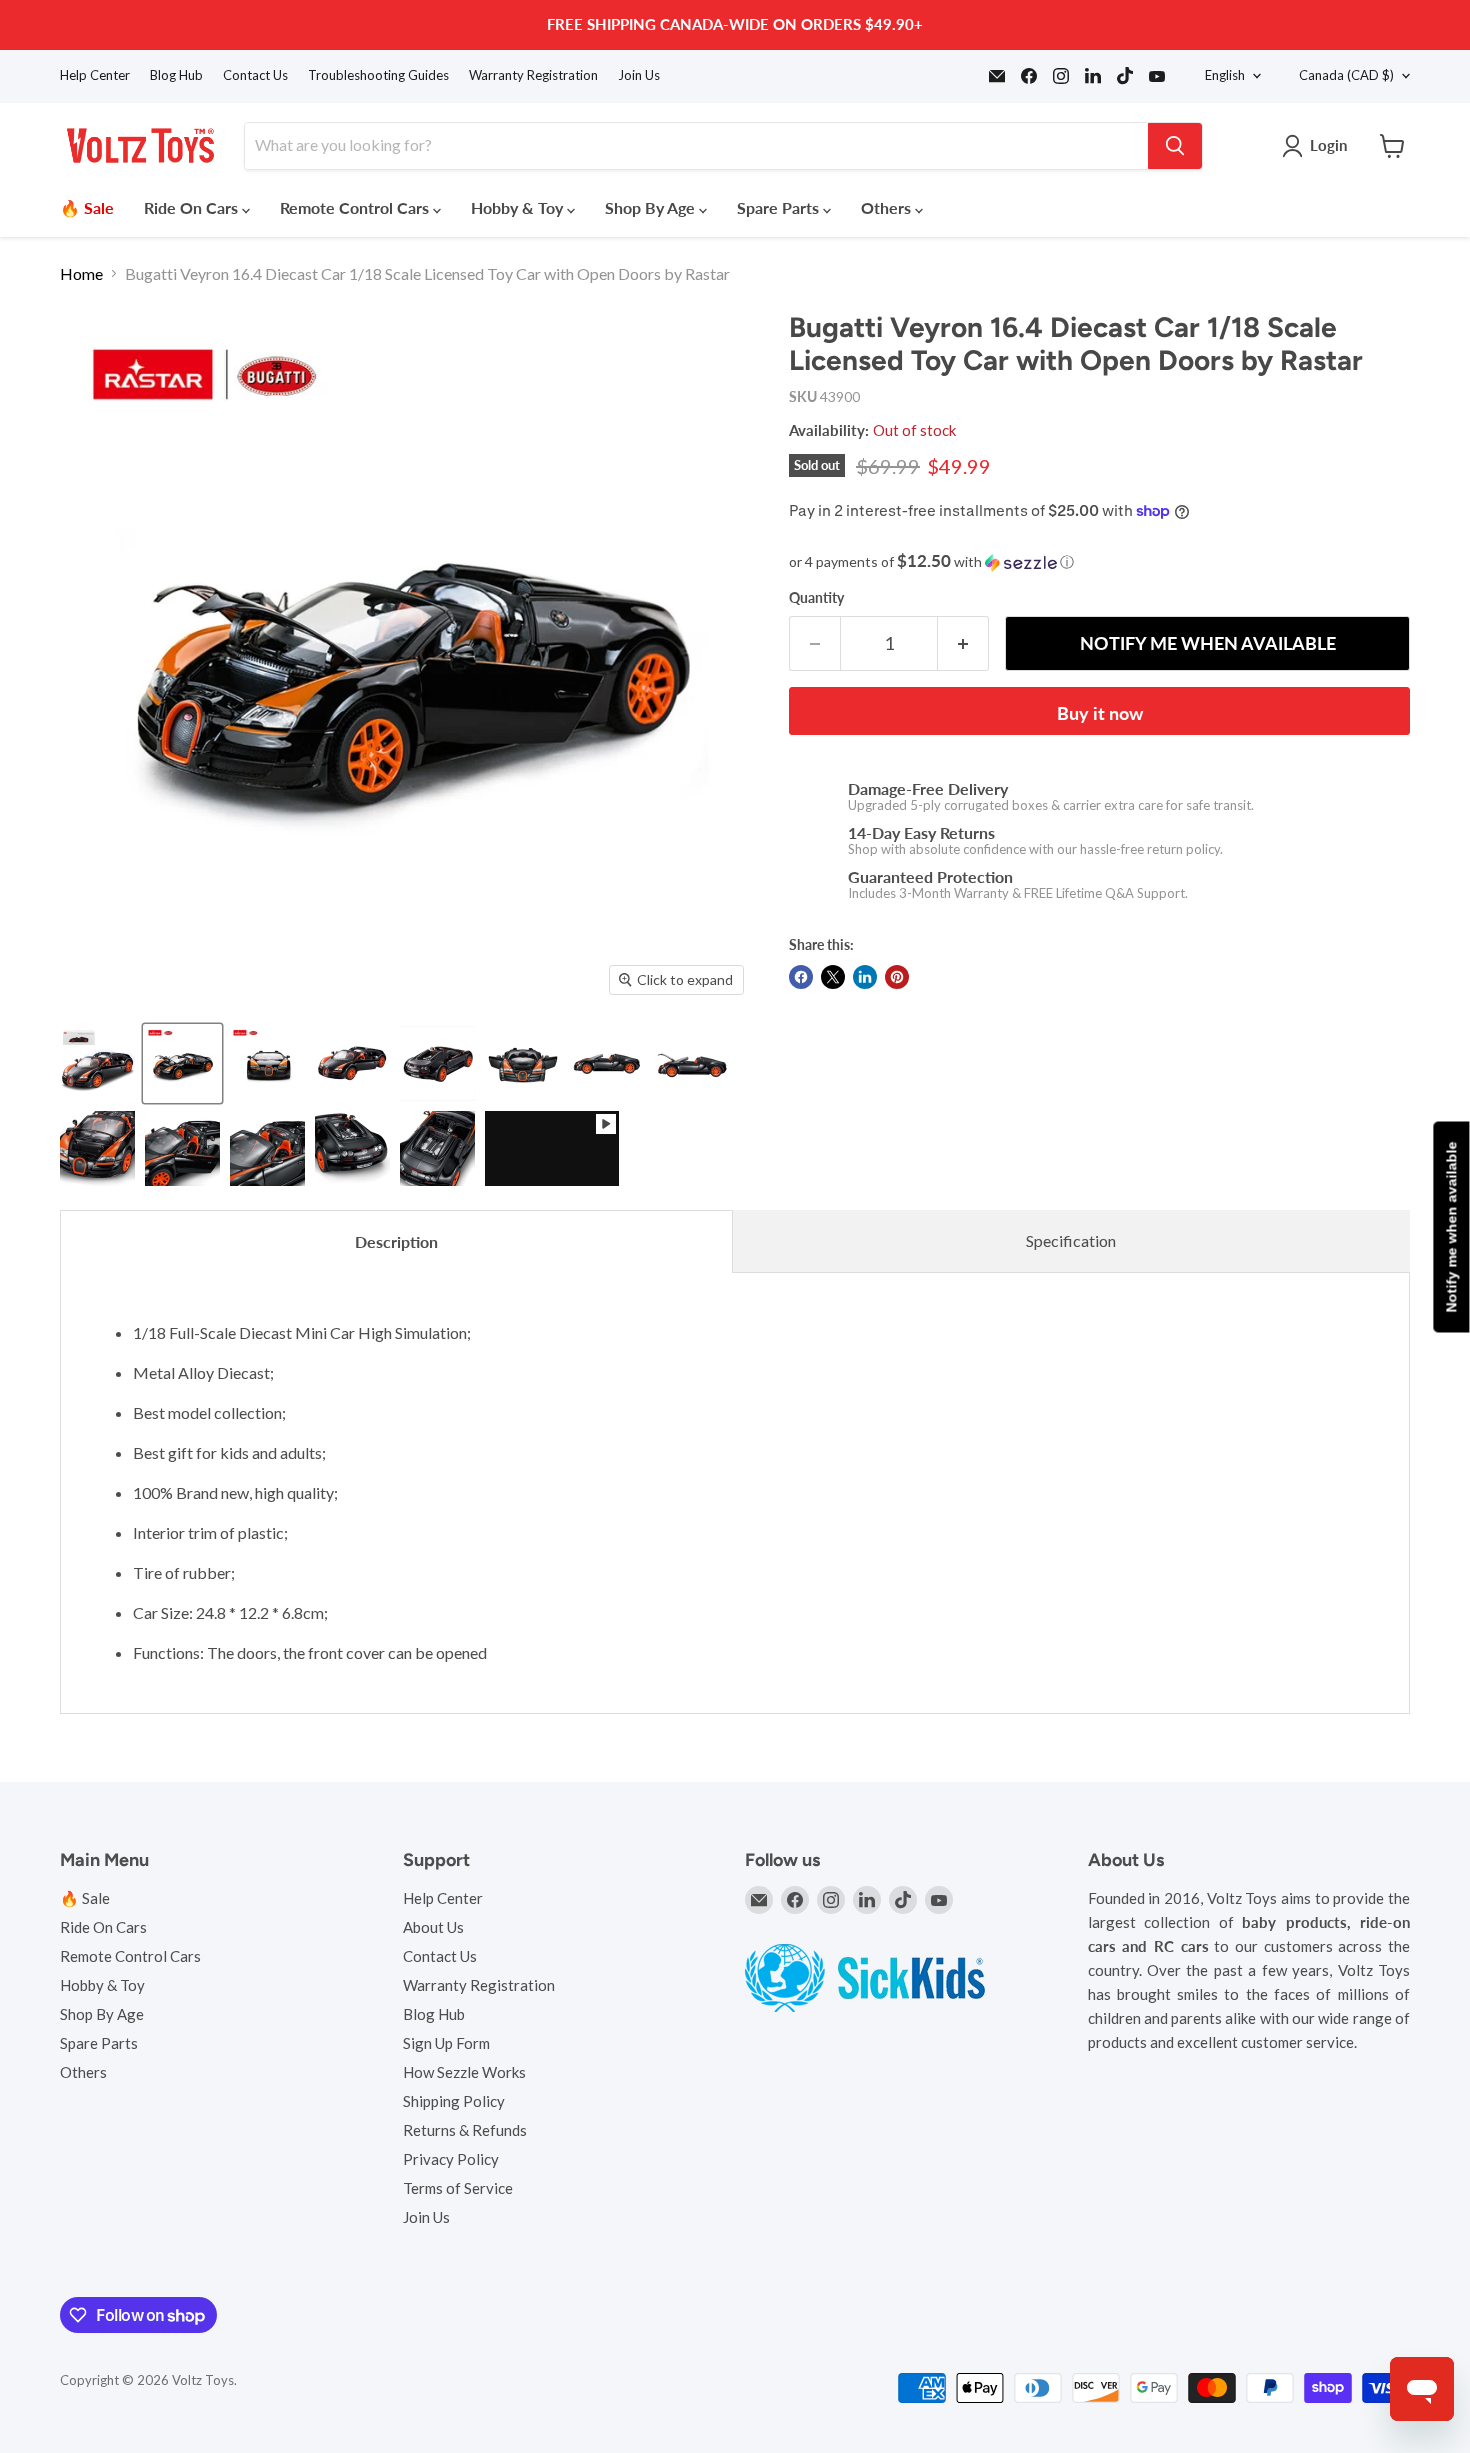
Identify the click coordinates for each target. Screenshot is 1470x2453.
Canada (1346, 75)
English (1225, 75)
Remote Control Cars (356, 207)
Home (81, 274)
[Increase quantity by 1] (963, 643)
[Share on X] (833, 977)
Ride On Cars (193, 207)
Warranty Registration (533, 75)
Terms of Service (458, 2188)
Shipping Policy (454, 2101)
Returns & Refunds (465, 2130)
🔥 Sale (87, 207)
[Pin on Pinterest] (897, 977)
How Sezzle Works (464, 2072)
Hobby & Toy (519, 207)
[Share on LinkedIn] (865, 977)
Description (396, 1241)
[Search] (1175, 146)
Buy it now (1100, 713)
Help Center (95, 75)
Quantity (816, 598)
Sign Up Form (446, 2043)
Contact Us (255, 75)
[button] (1099, 562)
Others (888, 207)
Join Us (639, 75)
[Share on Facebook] (801, 977)
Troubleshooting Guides (378, 75)
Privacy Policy (451, 2159)
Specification (1071, 1240)
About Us (433, 1927)
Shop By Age (652, 207)
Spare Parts (780, 207)
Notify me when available (1451, 1226)
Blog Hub (176, 75)
